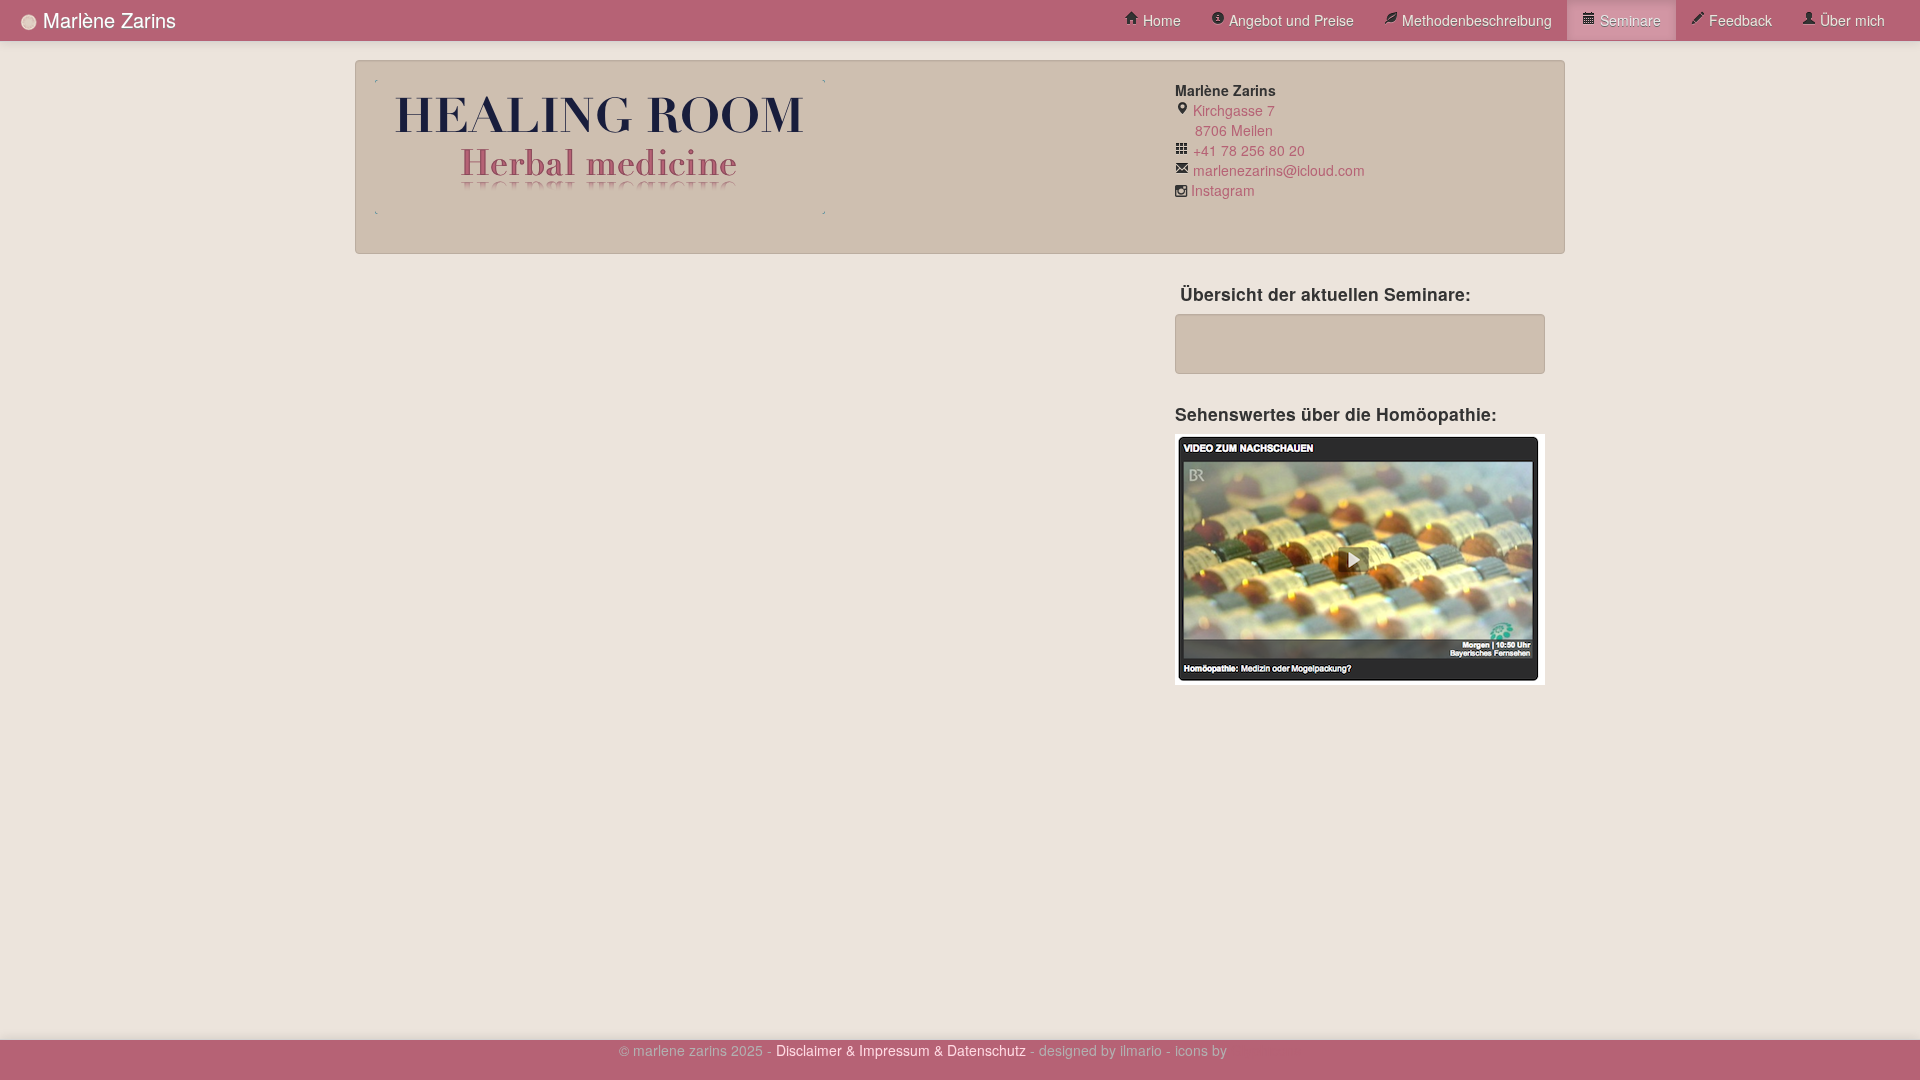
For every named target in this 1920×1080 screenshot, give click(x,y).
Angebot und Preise (1289, 20)
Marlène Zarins (106, 19)
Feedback (1738, 20)
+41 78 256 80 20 (1249, 150)
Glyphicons (1266, 1050)
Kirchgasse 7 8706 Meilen (1225, 120)
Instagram (1223, 190)
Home (1160, 20)
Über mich (1850, 20)
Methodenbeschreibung (1475, 20)
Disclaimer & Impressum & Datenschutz (901, 1050)
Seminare (1628, 20)
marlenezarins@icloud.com (1279, 170)
